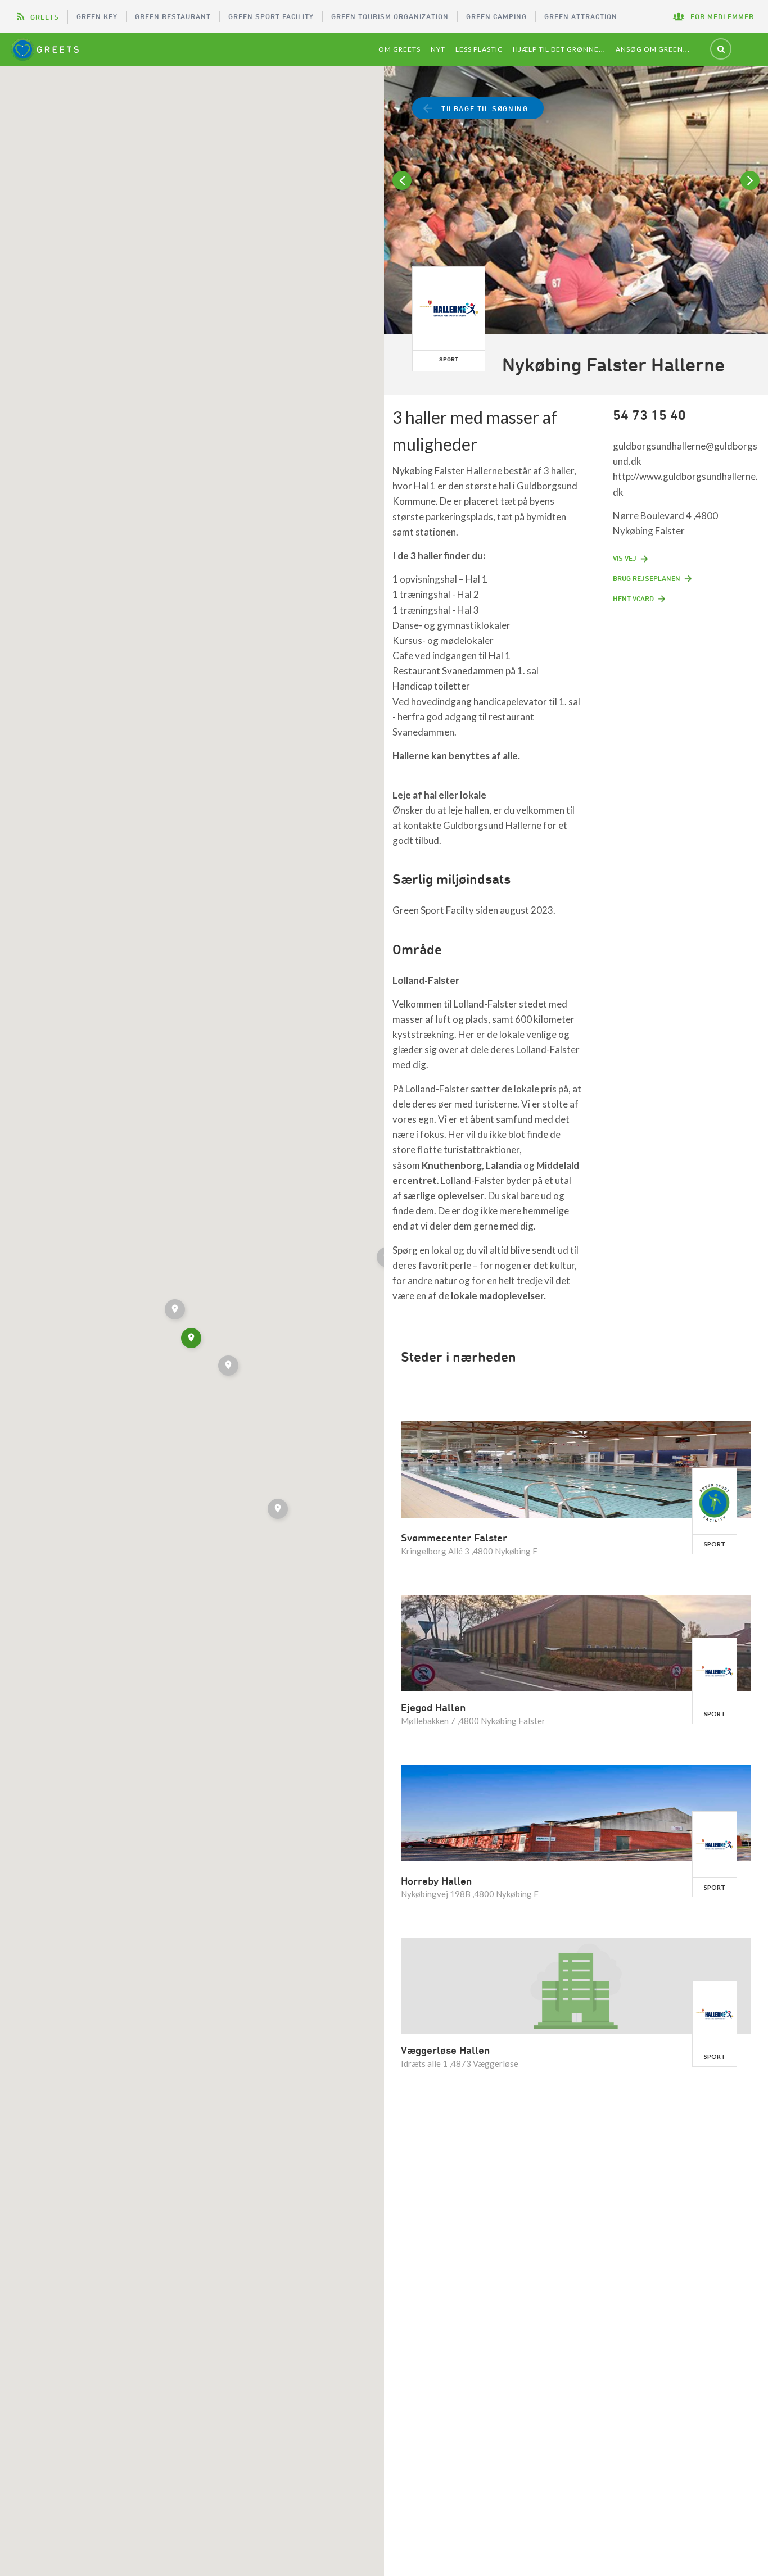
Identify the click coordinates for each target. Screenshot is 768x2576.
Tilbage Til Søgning (485, 108)
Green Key (97, 16)
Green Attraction (581, 16)
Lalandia (504, 1165)
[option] (576, 201)
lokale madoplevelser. (498, 1296)
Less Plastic (479, 49)
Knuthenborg (452, 1165)
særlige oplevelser (444, 1196)
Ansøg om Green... (653, 49)
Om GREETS (399, 49)
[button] (229, 1367)
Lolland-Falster (426, 980)
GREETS (45, 17)
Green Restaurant (173, 16)
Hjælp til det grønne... (559, 49)
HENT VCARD (633, 598)
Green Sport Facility (271, 16)
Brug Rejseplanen (647, 578)
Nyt (438, 49)
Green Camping (496, 16)
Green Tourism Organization (390, 16)
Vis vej (625, 558)
